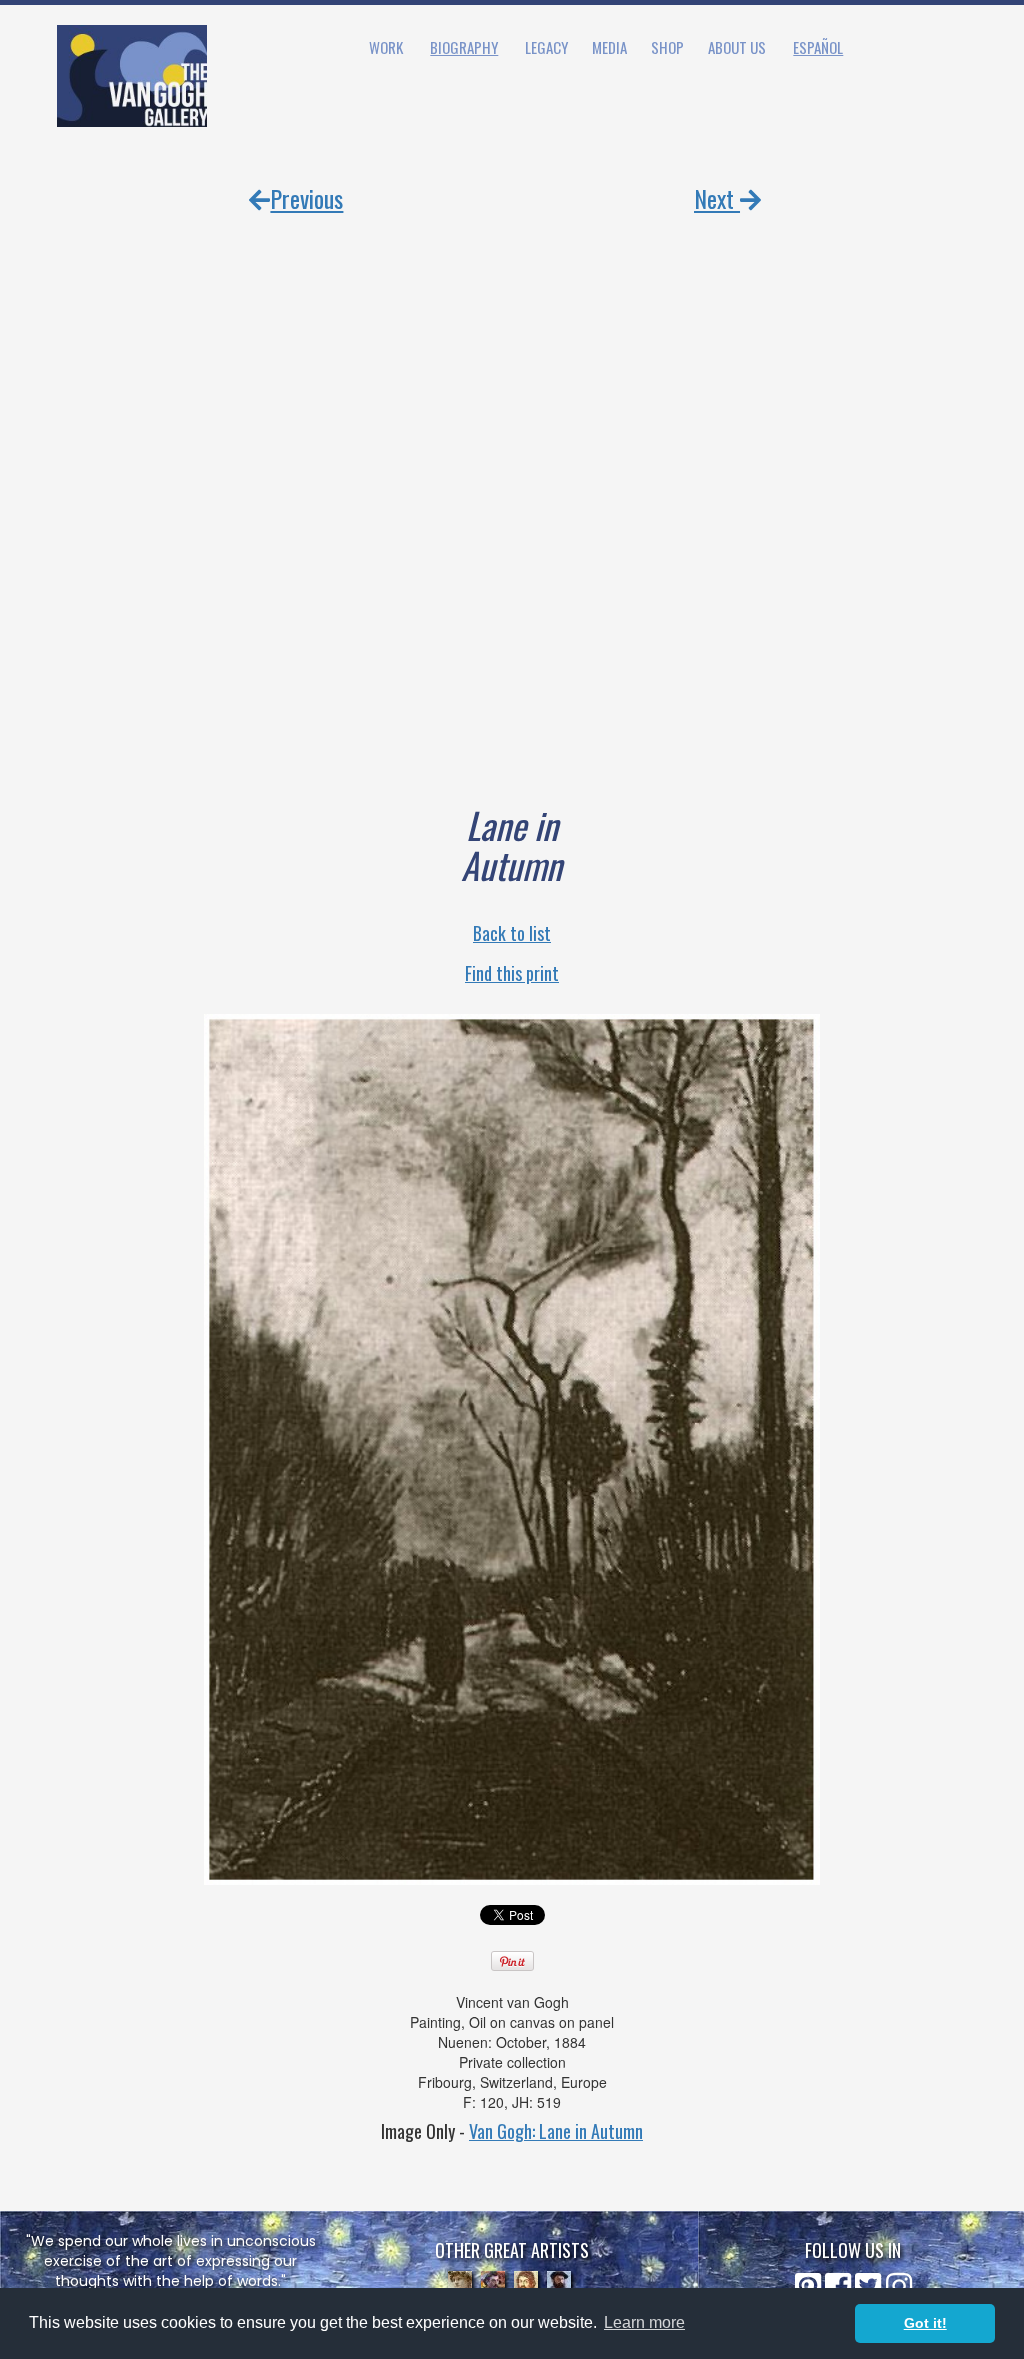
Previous (306, 198)
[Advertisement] (512, 485)
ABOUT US (737, 47)
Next (717, 198)
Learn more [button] (644, 2322)
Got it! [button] (925, 2323)
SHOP (667, 47)
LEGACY (546, 47)
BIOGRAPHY (464, 47)
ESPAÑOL (818, 47)
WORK (386, 47)
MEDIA (609, 47)
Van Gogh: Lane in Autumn (556, 2131)
